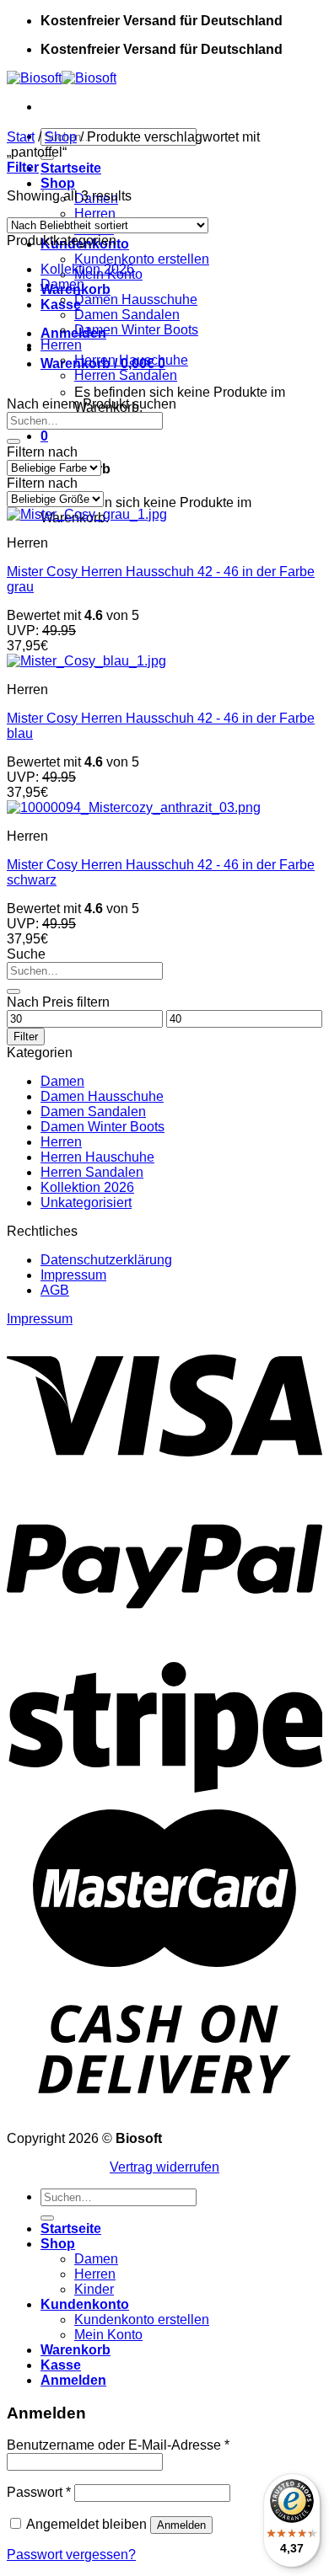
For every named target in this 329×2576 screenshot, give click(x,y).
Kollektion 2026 (87, 269)
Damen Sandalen (127, 315)
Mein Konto (108, 2335)
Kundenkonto (85, 2304)
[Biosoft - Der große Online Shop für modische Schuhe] (62, 78)
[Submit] (13, 441)
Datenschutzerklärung (106, 1260)
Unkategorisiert (86, 1202)
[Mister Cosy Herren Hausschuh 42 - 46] (87, 514)
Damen (62, 284)
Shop (58, 183)
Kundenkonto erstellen (142, 259)
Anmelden (181, 2525)
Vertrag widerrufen (164, 2167)
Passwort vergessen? (71, 2555)
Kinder (94, 2289)
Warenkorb (76, 2350)
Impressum (73, 1275)
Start (21, 137)
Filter (26, 1037)
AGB (55, 1290)
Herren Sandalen (126, 375)
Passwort (39, 2492)
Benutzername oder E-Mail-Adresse (118, 2445)
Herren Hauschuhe (131, 360)
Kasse (61, 2365)
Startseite (71, 168)
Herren (95, 214)
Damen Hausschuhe (136, 299)
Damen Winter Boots (136, 330)
